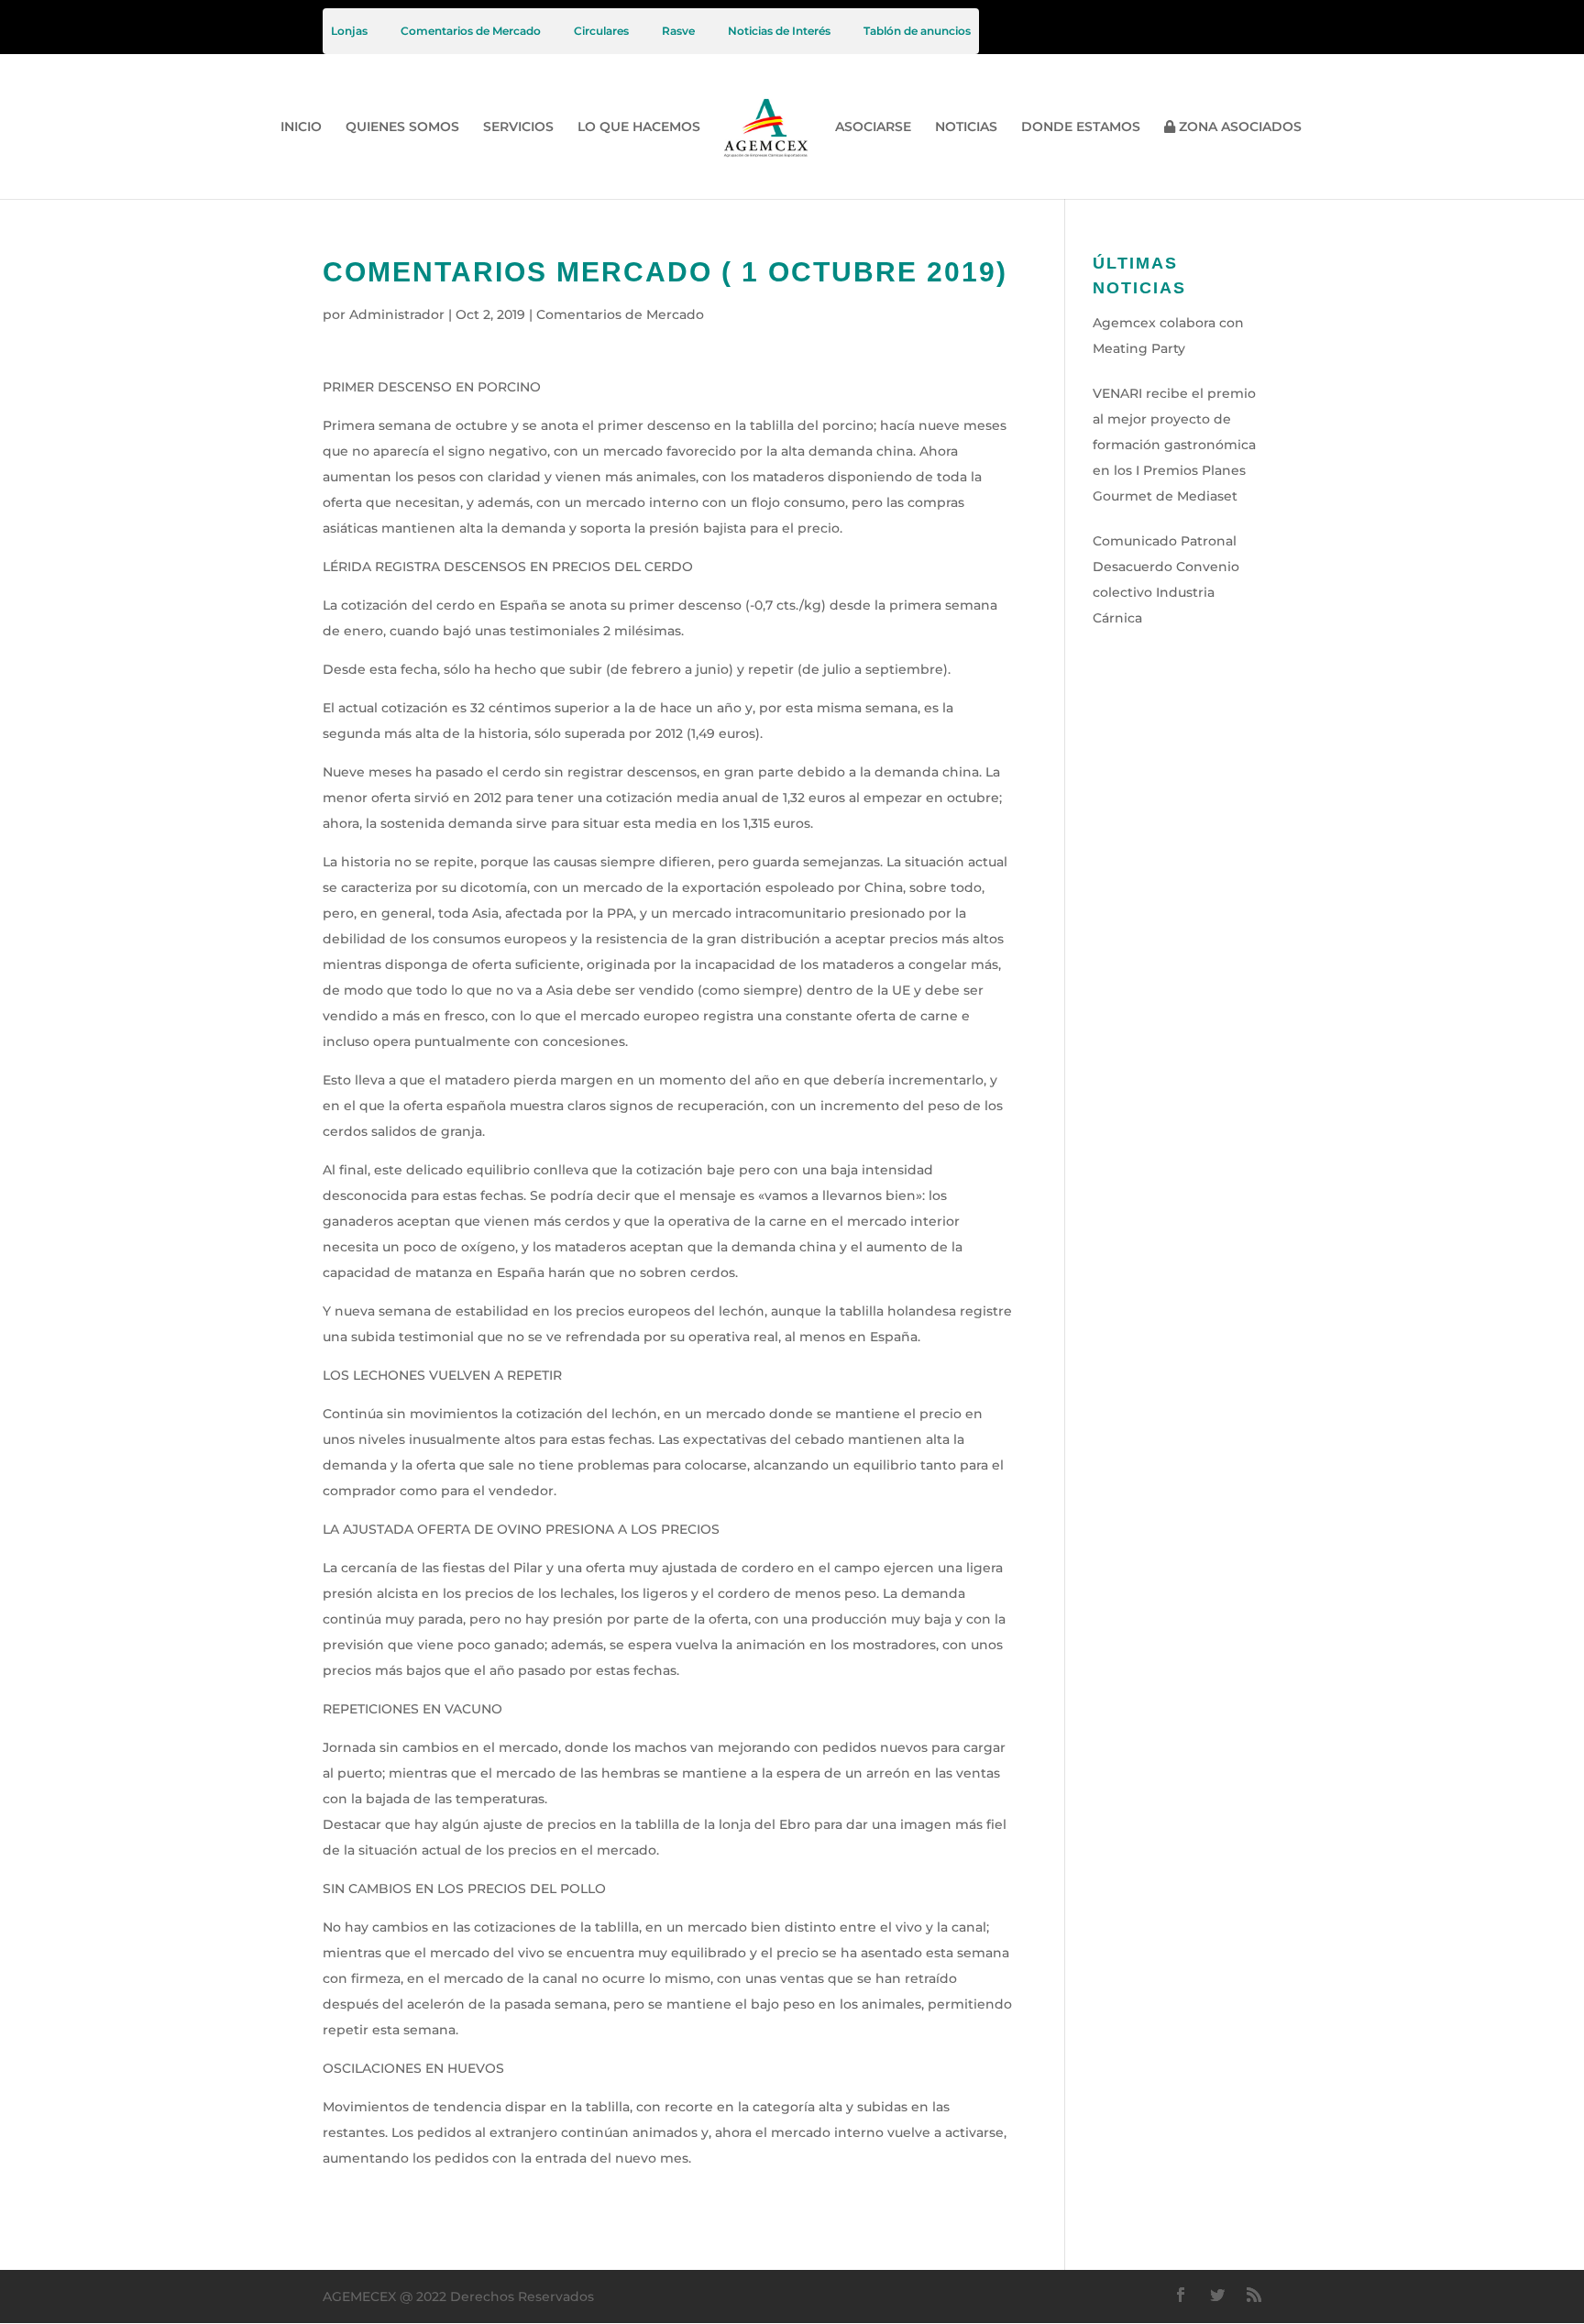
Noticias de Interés (779, 31)
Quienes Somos (402, 128)
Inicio (301, 128)
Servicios (518, 128)
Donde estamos (1081, 128)
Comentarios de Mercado (471, 31)
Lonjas (349, 31)
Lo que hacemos (639, 128)
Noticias (966, 128)
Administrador (397, 314)
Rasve (678, 31)
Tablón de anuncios (917, 31)
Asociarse (873, 128)
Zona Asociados (1238, 127)
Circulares (601, 31)
